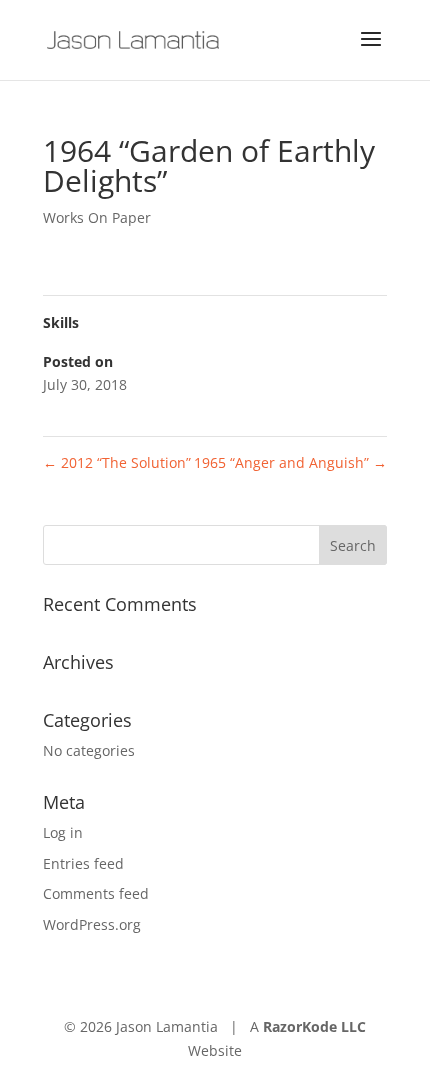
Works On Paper (97, 217)
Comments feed (96, 893)
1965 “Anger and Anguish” (290, 462)
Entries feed (83, 863)
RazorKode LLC (314, 1026)
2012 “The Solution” (117, 462)
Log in (63, 832)
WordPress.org (92, 924)
